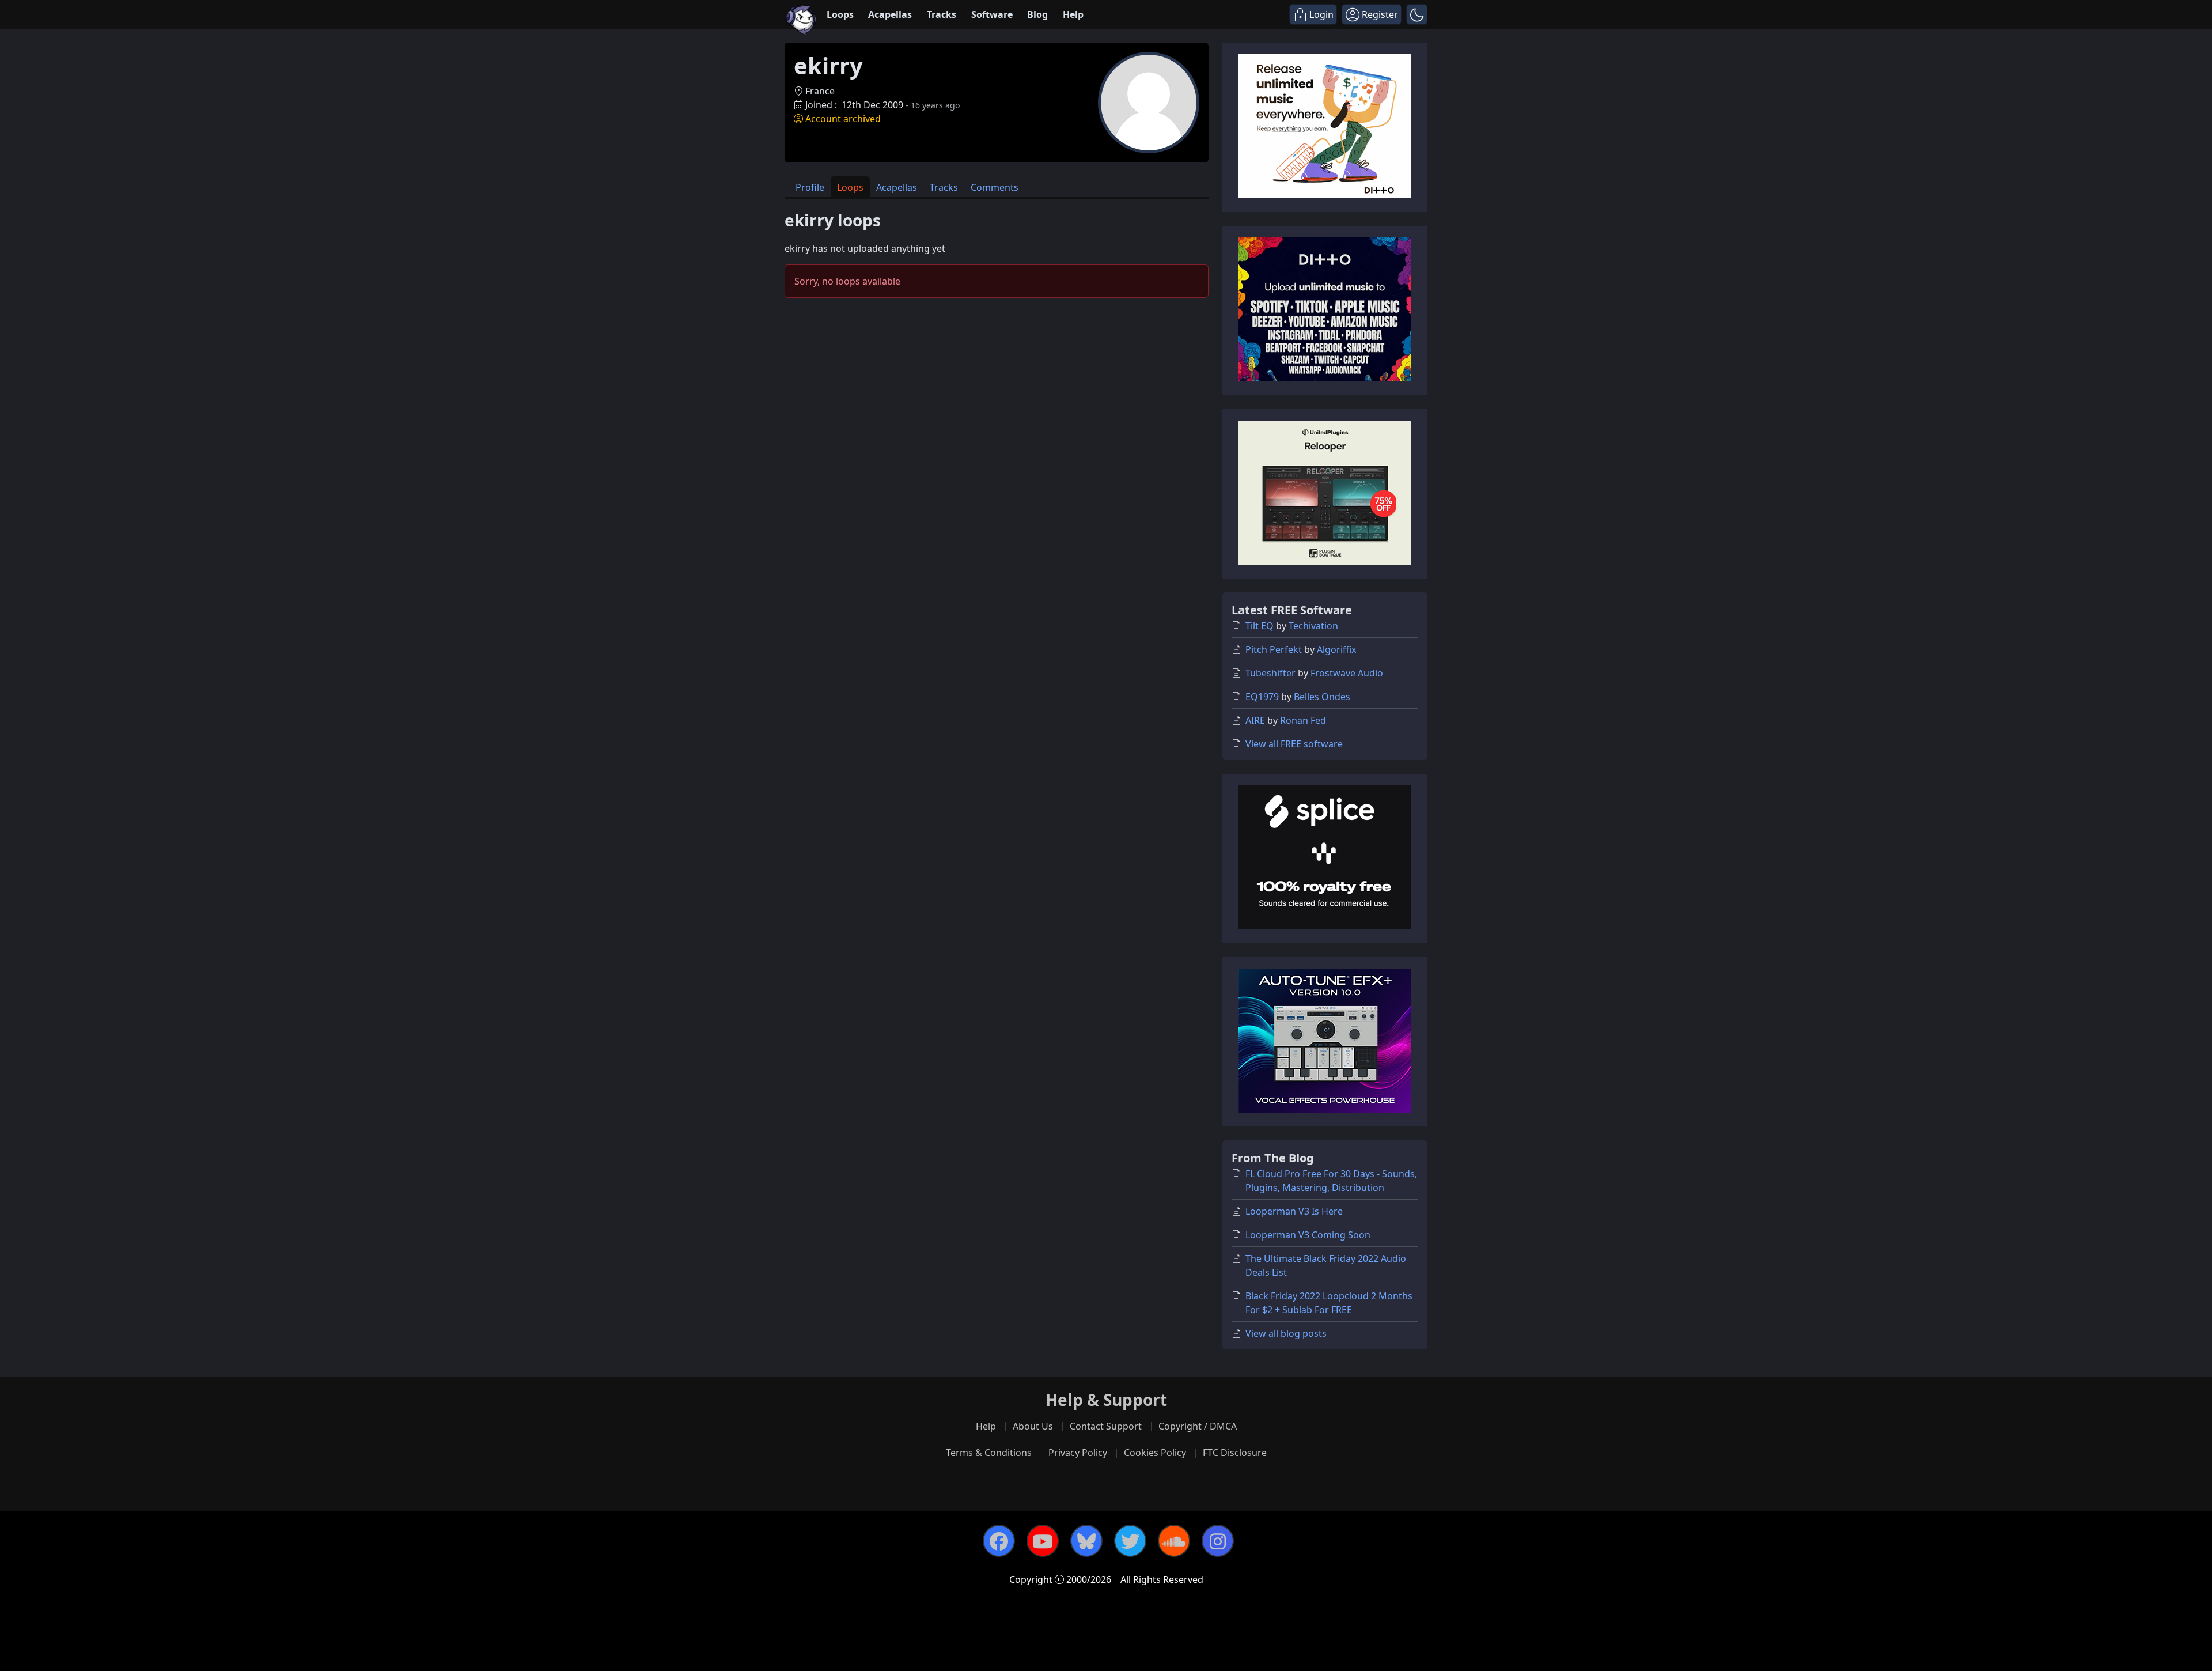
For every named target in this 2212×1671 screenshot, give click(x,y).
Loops (840, 14)
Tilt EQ (1260, 626)
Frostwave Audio (1347, 673)
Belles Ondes (1322, 697)
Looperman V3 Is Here (1294, 1211)
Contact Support (1106, 1426)
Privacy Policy (1078, 1453)
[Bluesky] (1086, 1541)
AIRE (1255, 720)
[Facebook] (999, 1541)
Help (1073, 14)
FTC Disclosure (1235, 1453)
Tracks (942, 14)
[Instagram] (1218, 1541)
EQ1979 (1262, 697)
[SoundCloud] (1174, 1541)
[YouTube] (1043, 1541)
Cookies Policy (1155, 1453)
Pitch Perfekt (1274, 649)
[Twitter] (1130, 1541)
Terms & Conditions (989, 1453)
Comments (995, 187)
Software (992, 14)
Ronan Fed (1303, 720)
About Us (1033, 1426)
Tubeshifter (1270, 673)
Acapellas (890, 14)
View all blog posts (1286, 1333)
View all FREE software (1294, 744)
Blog (1037, 14)
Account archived (843, 119)
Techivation (1313, 626)
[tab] (810, 187)
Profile (810, 187)
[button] (1417, 14)
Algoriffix (1336, 649)
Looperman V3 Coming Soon (1308, 1235)
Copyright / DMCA (1198, 1426)
